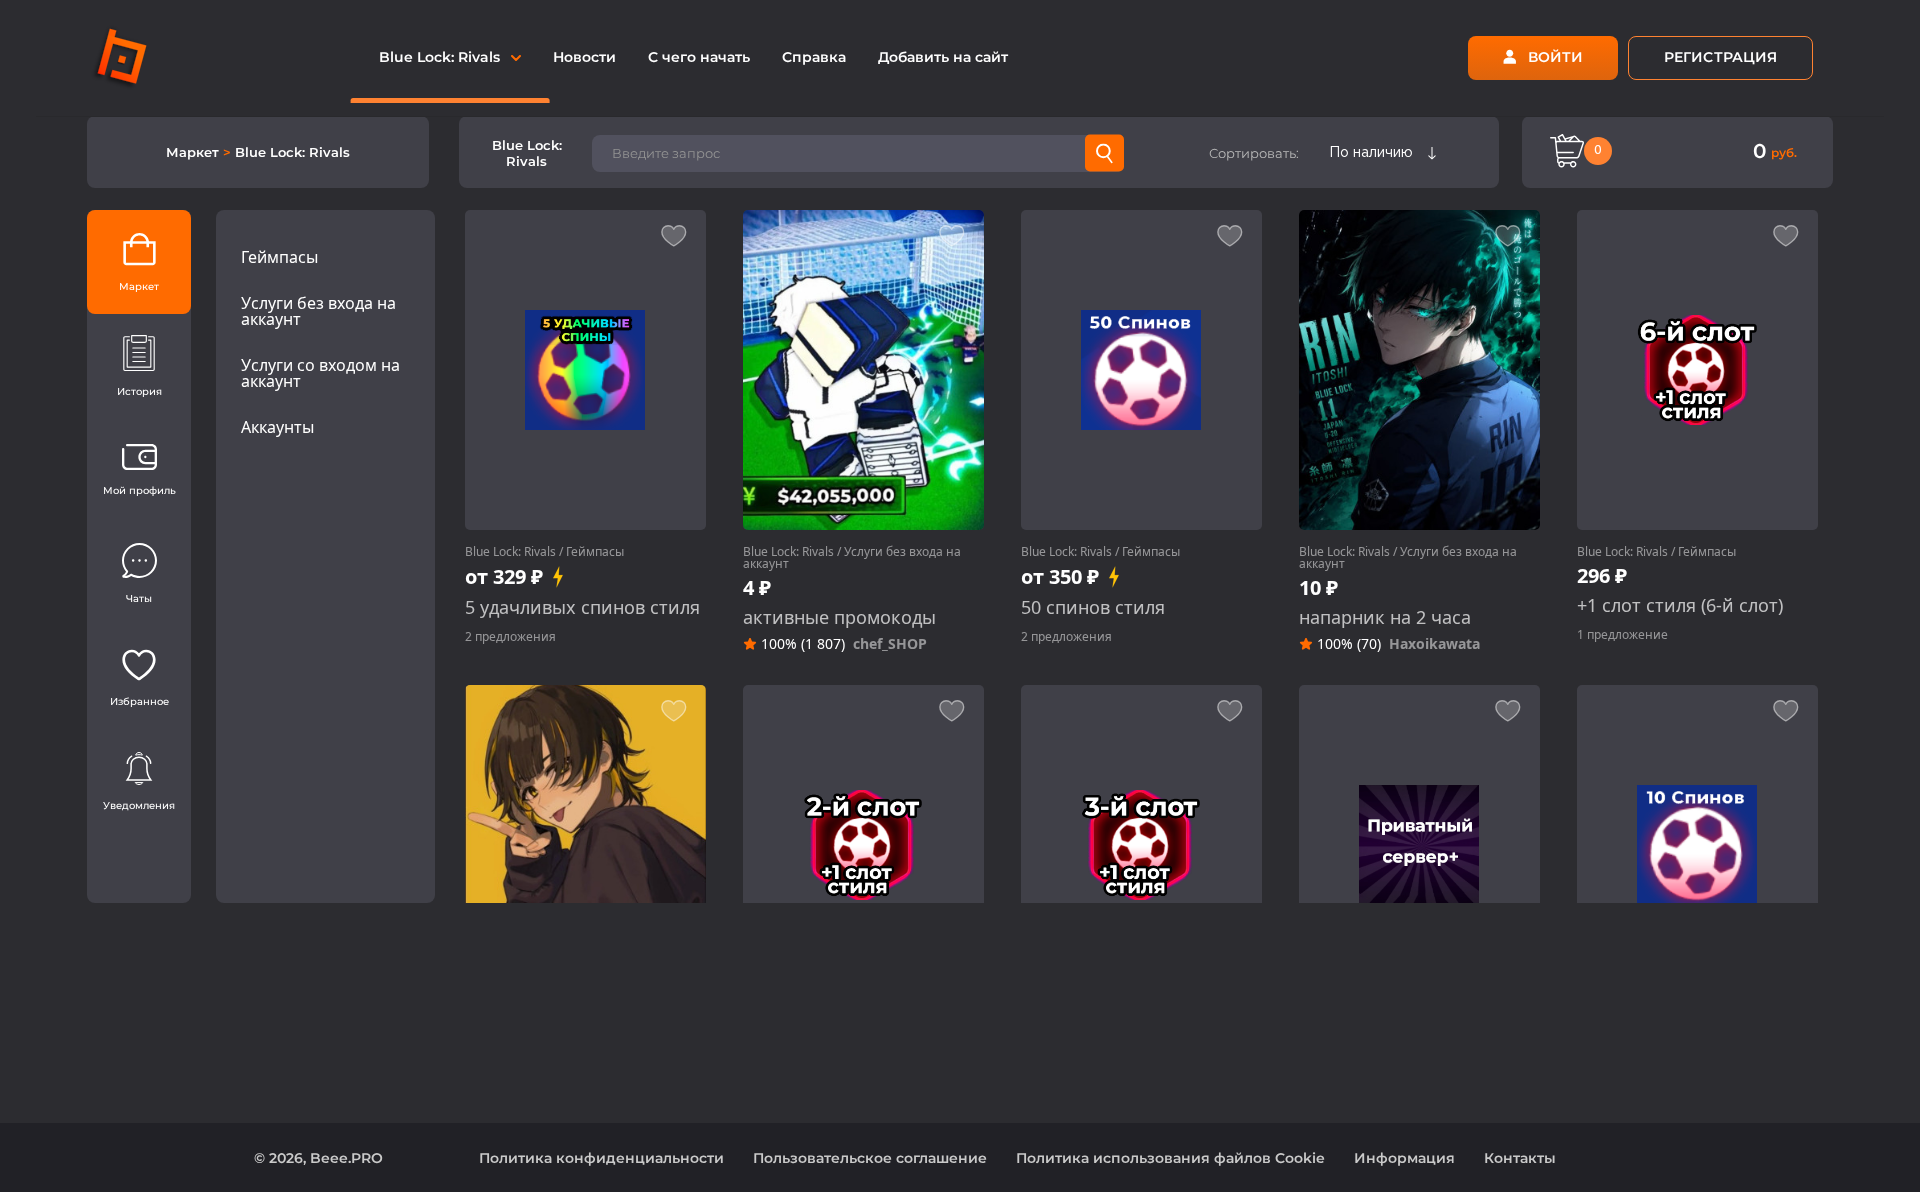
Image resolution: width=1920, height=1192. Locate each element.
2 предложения (510, 636)
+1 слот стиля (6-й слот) (1680, 605)
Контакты (1520, 1158)
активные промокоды (839, 617)
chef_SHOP (890, 644)
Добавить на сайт (943, 57)
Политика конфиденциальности (601, 1158)
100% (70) (1349, 643)
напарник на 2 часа (1385, 617)
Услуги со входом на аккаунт (320, 373)
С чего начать (699, 57)
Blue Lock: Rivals (510, 551)
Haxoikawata (1434, 644)
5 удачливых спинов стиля (582, 607)
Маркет (194, 152)
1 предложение (1622, 634)
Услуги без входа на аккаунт (318, 311)
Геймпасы (279, 257)
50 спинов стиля (1093, 607)
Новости (584, 57)
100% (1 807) (803, 643)
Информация (1404, 1158)
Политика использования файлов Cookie (1170, 1158)
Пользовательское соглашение (870, 1158)
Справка (814, 57)
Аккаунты (277, 427)
